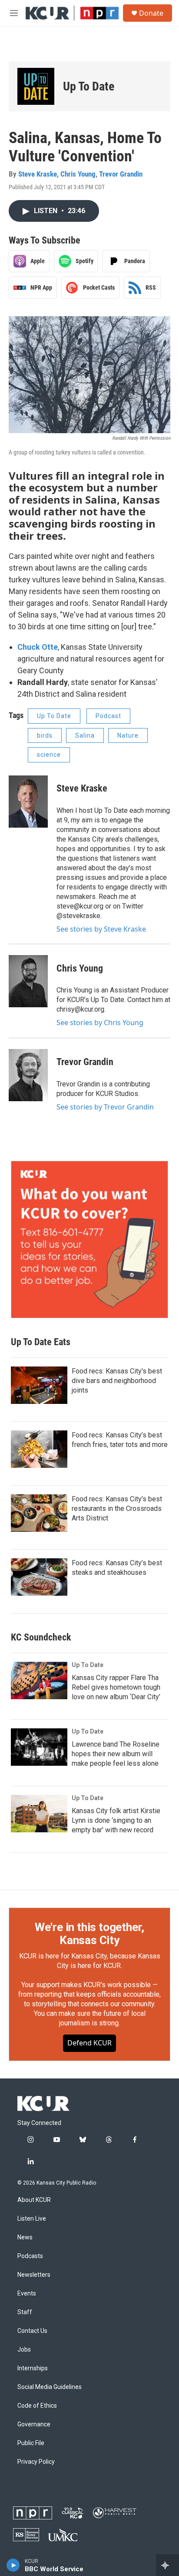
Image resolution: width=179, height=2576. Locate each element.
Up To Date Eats (41, 1342)
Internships (33, 2368)
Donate (151, 13)
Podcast (108, 716)
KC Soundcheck (41, 1637)
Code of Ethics (37, 2406)
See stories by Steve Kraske (101, 929)
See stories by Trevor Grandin (105, 1107)
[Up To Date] (36, 86)
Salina (85, 735)
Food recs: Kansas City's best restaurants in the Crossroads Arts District (117, 1509)
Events (27, 2294)
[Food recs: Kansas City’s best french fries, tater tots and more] (39, 1449)
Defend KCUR (89, 2043)
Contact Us (32, 2331)
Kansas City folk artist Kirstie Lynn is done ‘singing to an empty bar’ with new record (116, 1820)
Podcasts (30, 2256)
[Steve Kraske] (28, 802)
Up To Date (89, 86)
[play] (13, 2565)
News (25, 2237)
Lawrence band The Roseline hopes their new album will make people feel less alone (116, 1754)
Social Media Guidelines (50, 2387)
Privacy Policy (36, 2462)
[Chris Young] (28, 981)
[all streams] (167, 2565)
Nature (128, 735)
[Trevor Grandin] (28, 1075)
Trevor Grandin (121, 174)
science (49, 755)
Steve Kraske (38, 174)
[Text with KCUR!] (89, 1240)
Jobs (24, 2350)
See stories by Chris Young (100, 1022)
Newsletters (34, 2275)
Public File (31, 2443)
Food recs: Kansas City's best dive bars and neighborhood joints (117, 1381)
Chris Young (78, 174)
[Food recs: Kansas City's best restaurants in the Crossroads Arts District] (39, 1513)
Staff (25, 2312)
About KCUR (34, 2200)
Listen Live (32, 2219)
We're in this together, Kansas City (89, 1934)
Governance (34, 2424)
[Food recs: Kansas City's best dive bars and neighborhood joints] (39, 1385)
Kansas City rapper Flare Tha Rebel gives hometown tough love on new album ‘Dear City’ (116, 1687)
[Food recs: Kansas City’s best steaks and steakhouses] (39, 1577)
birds (45, 735)
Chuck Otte (38, 647)
